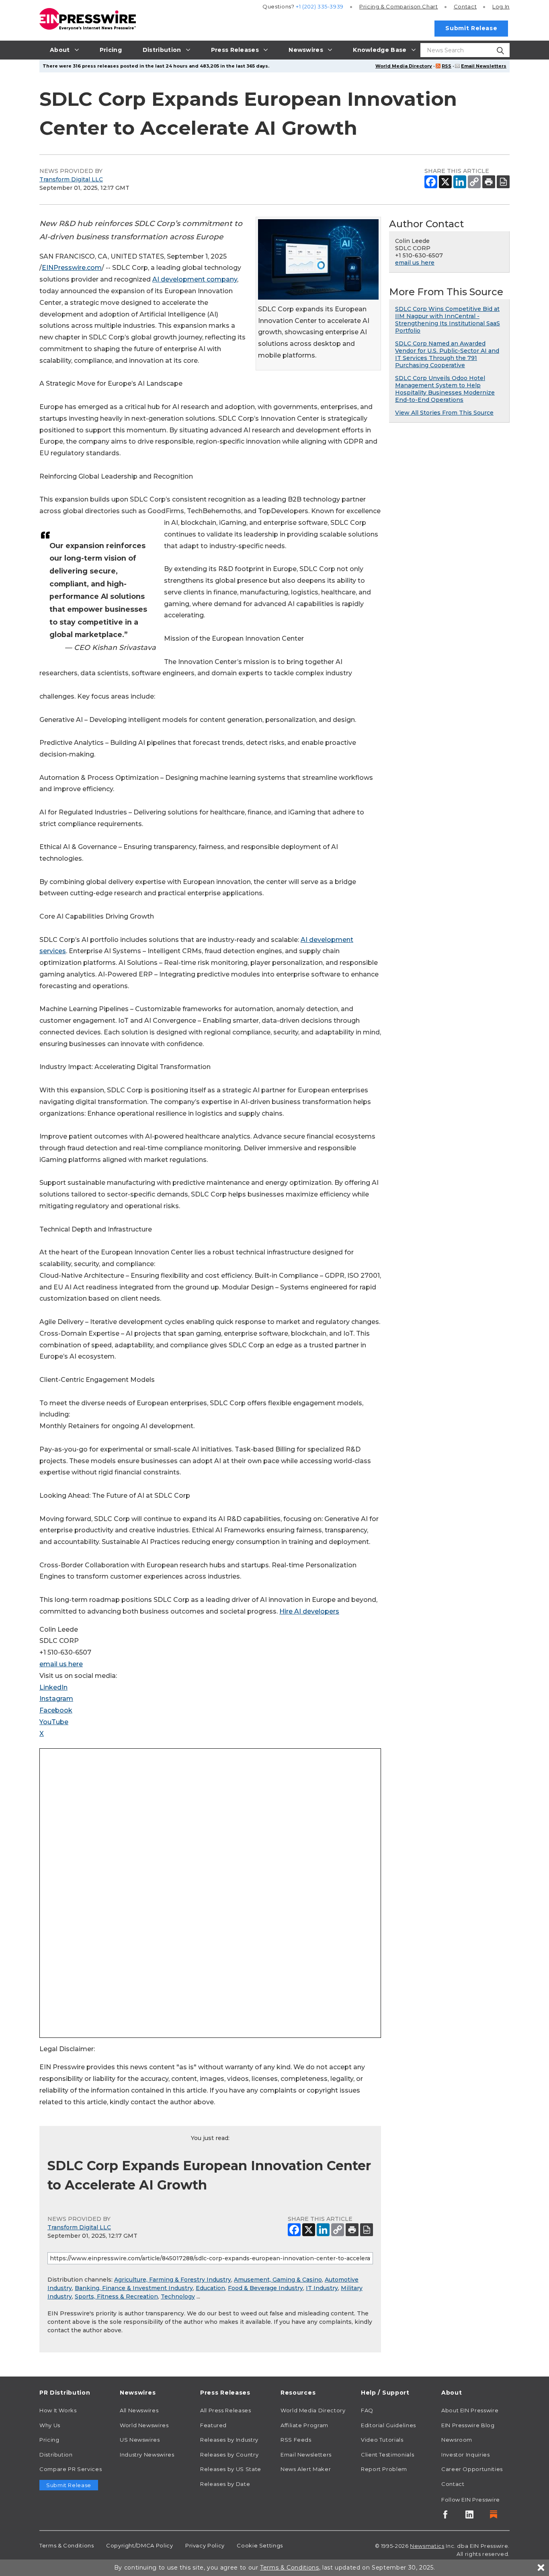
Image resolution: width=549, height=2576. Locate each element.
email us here (61, 1664)
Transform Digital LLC (71, 179)
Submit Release (471, 28)
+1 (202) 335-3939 (320, 6)
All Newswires (139, 2410)
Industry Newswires (147, 2455)
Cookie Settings (260, 2545)
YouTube (54, 1722)
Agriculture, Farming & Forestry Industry (173, 2280)
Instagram (56, 1699)
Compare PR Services (71, 2469)
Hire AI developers (309, 1611)
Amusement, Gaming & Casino (278, 2280)
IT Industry (322, 2288)
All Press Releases (226, 2410)
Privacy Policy (205, 2545)
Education (210, 2288)
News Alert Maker (306, 2469)
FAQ (367, 2410)
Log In (501, 6)
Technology (178, 2296)
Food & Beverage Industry (265, 2288)
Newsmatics (427, 2546)
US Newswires (140, 2440)
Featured (213, 2425)
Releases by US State (231, 2469)
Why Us (50, 2425)
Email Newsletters (484, 66)
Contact (465, 6)
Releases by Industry (229, 2440)
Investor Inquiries (466, 2455)
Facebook (56, 1710)
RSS (447, 66)
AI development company (195, 279)
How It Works (58, 2410)
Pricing (399, 6)
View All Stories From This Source (444, 413)
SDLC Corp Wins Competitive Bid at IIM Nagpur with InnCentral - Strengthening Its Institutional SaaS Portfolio (448, 320)
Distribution (56, 2455)
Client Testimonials (387, 2455)
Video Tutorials (382, 2440)
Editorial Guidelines (388, 2425)
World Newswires (144, 2425)
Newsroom (457, 2440)
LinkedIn (53, 1687)
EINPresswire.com (72, 268)
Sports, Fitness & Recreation (116, 2296)
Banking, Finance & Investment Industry (134, 2288)
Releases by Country (229, 2455)
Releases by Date (225, 2484)
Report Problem (384, 2469)
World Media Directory (404, 66)
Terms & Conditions (67, 2545)
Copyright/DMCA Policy (139, 2545)
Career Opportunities (472, 2469)
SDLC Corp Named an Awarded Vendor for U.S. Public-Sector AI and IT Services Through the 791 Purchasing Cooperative (447, 354)
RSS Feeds (296, 2440)
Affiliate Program (304, 2425)
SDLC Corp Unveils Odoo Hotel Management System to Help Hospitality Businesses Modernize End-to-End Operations (445, 389)
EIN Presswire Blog (468, 2425)
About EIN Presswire (470, 2410)
